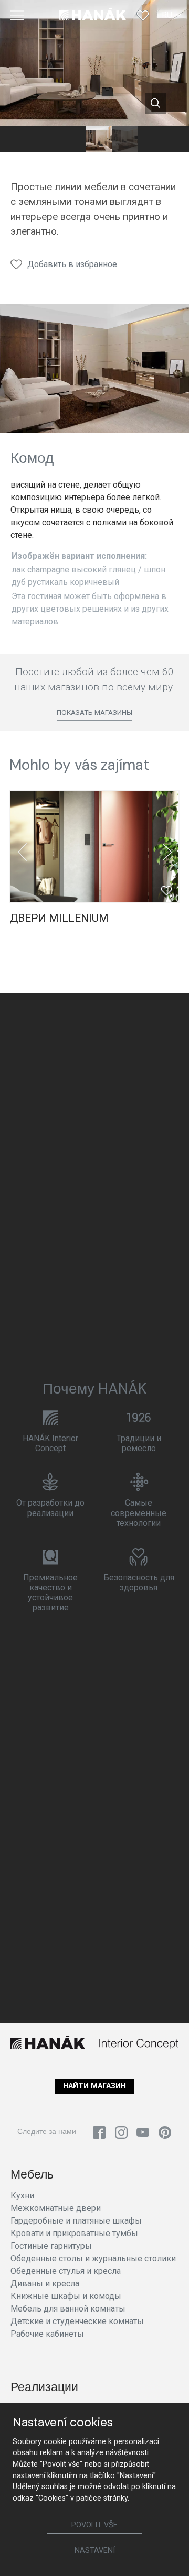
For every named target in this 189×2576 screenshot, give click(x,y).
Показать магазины (94, 712)
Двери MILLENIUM (59, 918)
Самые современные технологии (139, 1513)
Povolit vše (94, 2525)
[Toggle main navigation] (17, 15)
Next (167, 852)
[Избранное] (143, 15)
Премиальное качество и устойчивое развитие (50, 1593)
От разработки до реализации (50, 1508)
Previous (22, 852)
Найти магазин (94, 2086)
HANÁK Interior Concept (50, 1443)
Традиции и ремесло (139, 1443)
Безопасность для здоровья (139, 1583)
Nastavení (95, 2551)
